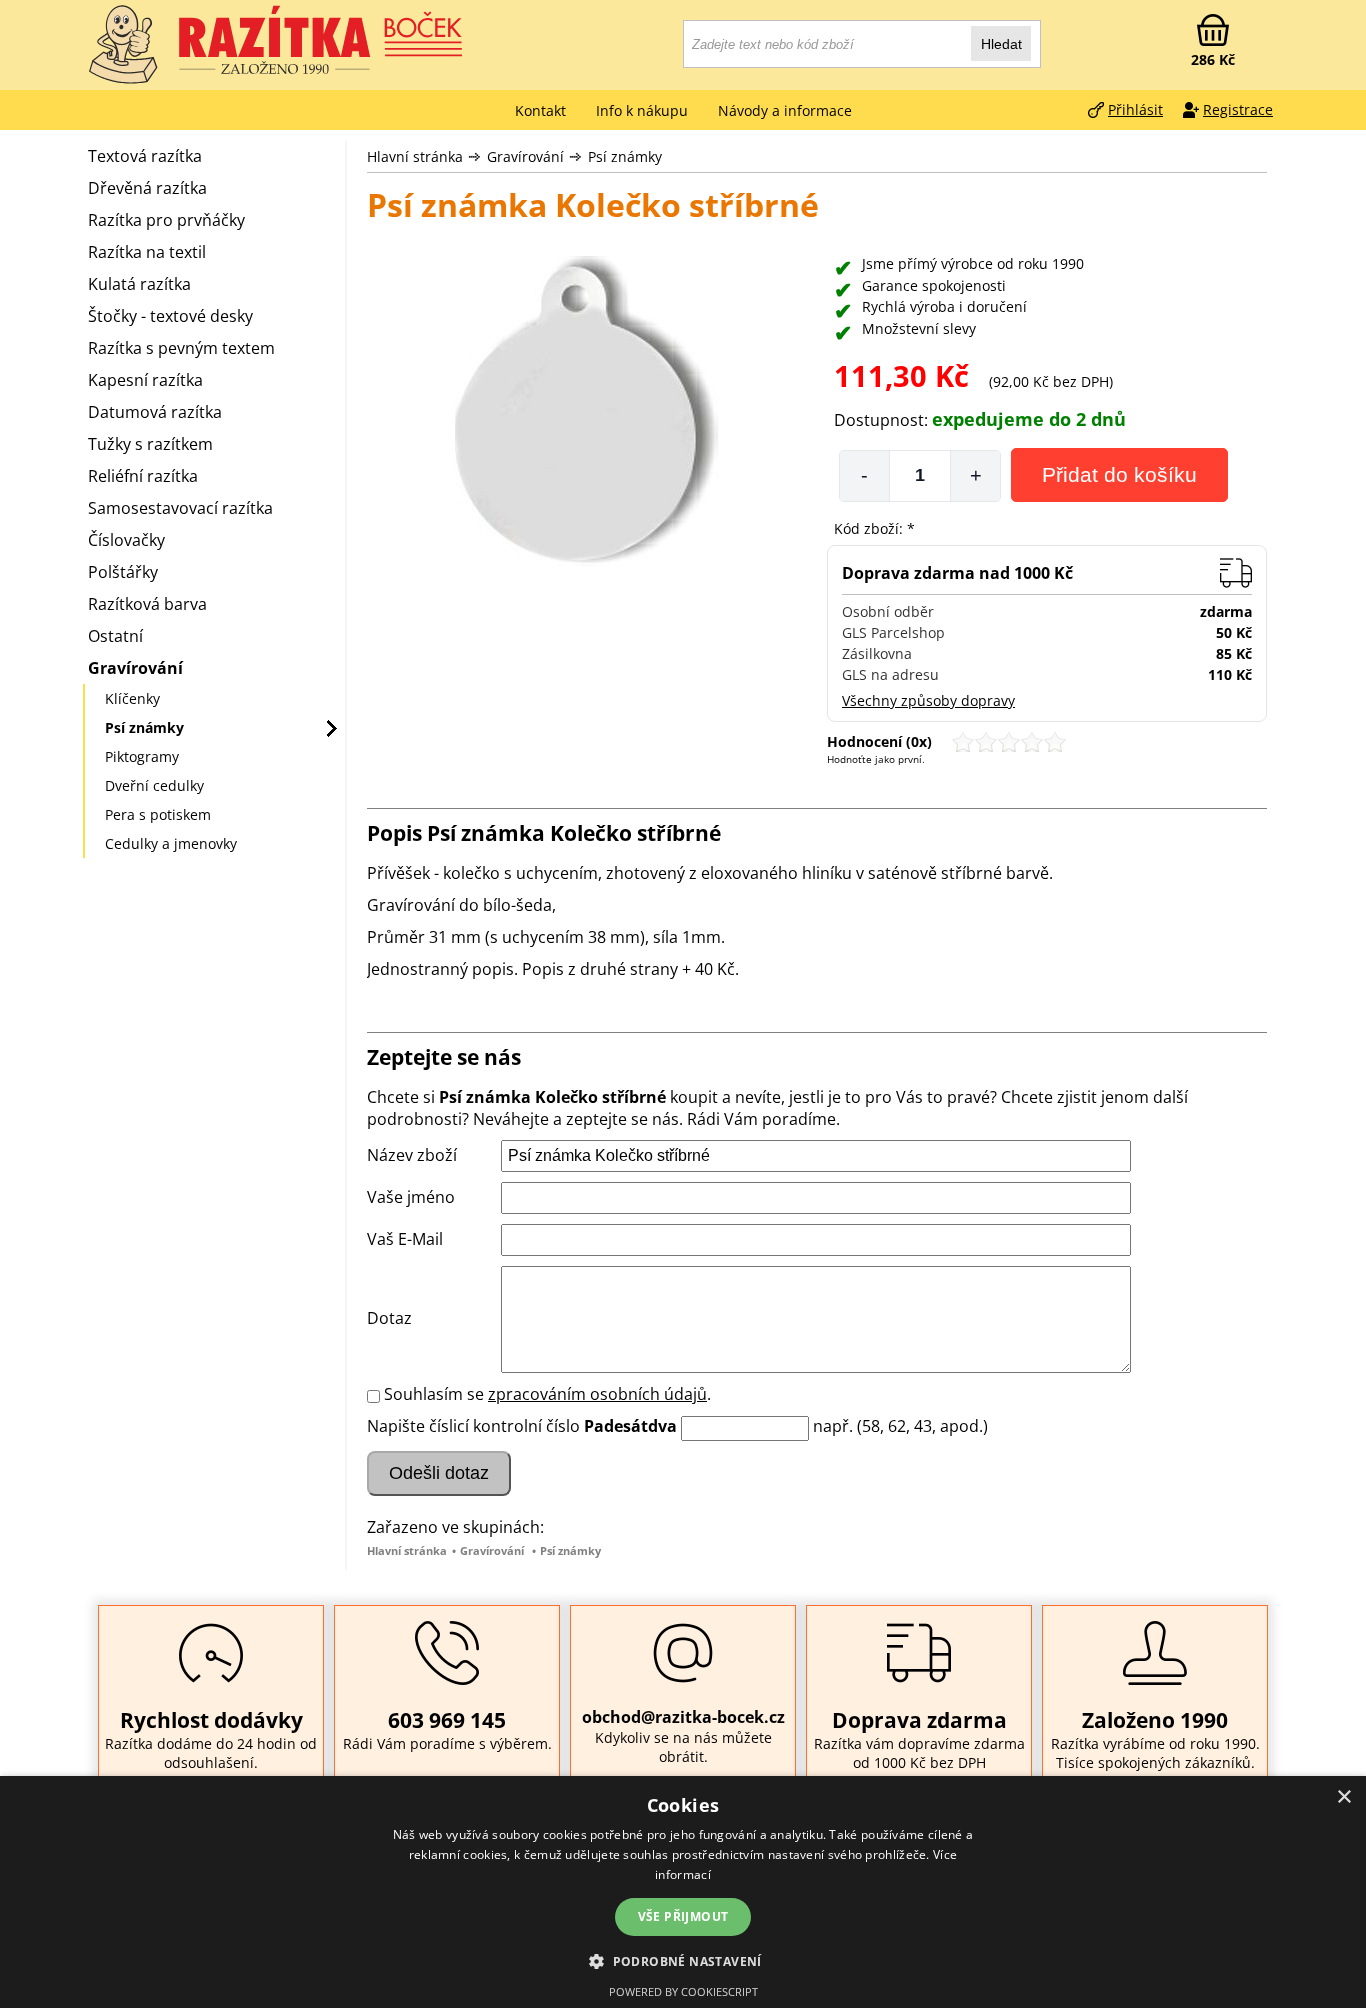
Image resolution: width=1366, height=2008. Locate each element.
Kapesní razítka (145, 380)
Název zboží (412, 1155)
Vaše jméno (411, 1197)
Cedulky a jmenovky (171, 843)
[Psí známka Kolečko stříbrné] (587, 413)
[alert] (683, 1892)
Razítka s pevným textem (181, 348)
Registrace (1238, 109)
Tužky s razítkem (150, 444)
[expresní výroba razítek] (323, 40)
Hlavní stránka (415, 156)
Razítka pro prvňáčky (166, 220)
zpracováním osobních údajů (597, 1394)
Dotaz (389, 1318)
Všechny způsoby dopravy (928, 700)
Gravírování (525, 156)
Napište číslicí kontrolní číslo (473, 1426)
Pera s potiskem (158, 814)
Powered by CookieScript (683, 1991)
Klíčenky (132, 698)
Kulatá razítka (139, 284)
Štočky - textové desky (170, 316)
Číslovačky (126, 540)
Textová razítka (145, 156)
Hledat (1001, 44)
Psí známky (625, 156)
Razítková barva (147, 604)
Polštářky (123, 572)
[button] (683, 1960)
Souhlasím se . (547, 1394)
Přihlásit (1135, 109)
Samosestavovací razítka (180, 508)
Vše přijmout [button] (683, 1916)
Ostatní (115, 636)
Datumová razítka (155, 412)
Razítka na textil (147, 252)
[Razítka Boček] (123, 45)
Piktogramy (142, 756)
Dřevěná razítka (147, 188)
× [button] (1343, 1797)
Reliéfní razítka (143, 476)
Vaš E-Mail (405, 1239)
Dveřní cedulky (154, 785)
